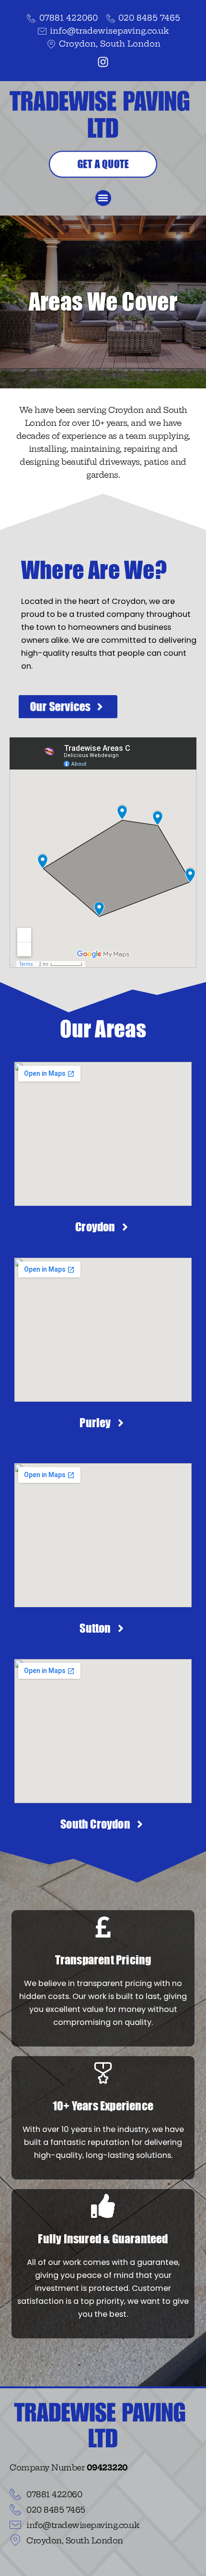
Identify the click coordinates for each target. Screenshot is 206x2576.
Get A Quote (103, 164)
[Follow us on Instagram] (103, 62)
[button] (103, 198)
